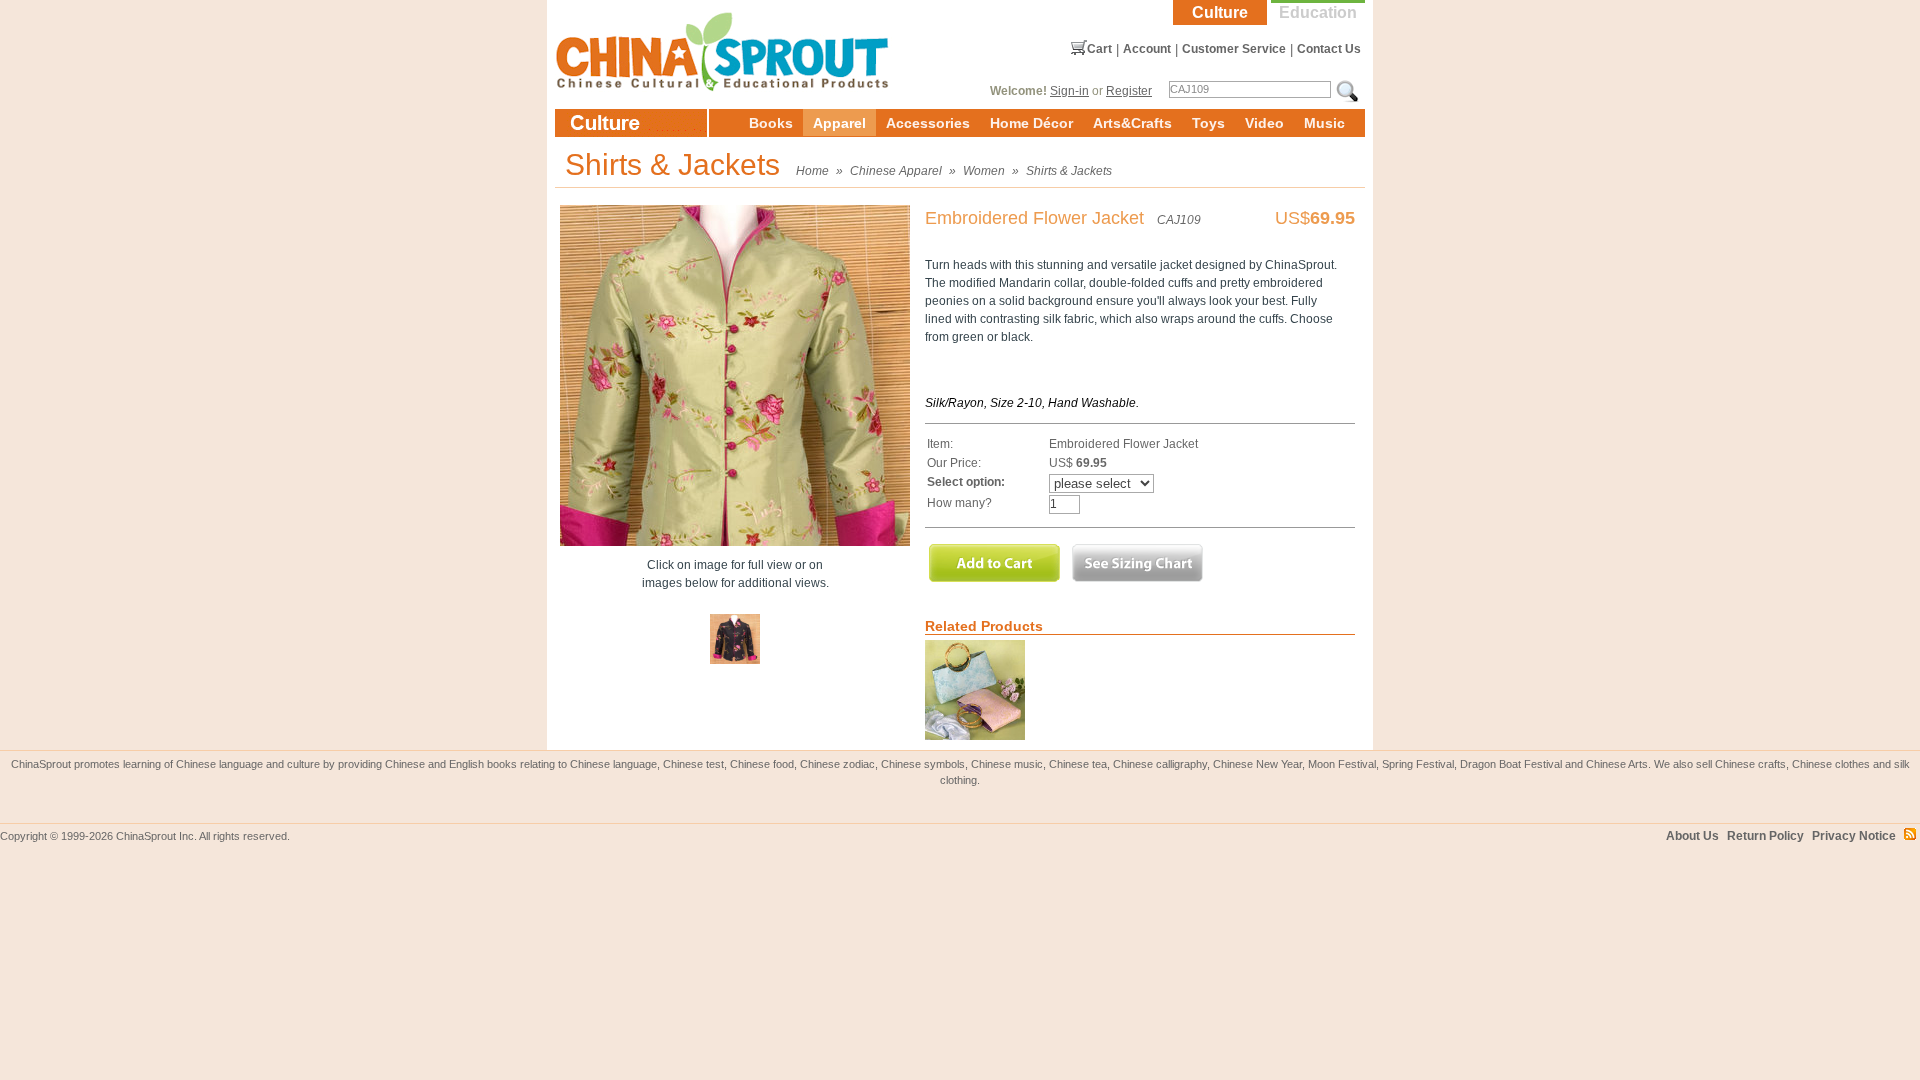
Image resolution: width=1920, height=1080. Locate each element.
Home (812, 171)
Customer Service (1234, 49)
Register (1129, 91)
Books (771, 123)
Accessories (928, 123)
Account (1147, 49)
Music (1324, 123)
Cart (1099, 49)
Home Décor (1031, 123)
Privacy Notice (1854, 836)
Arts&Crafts (1132, 123)
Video (1264, 123)
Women (984, 171)
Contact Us (1329, 49)
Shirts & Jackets (1069, 171)
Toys (1208, 123)
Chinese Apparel (896, 171)
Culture (1220, 12)
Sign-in (1069, 91)
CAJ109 (1179, 220)
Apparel (839, 123)
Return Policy (1765, 836)
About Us (1692, 836)
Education (1318, 12)
